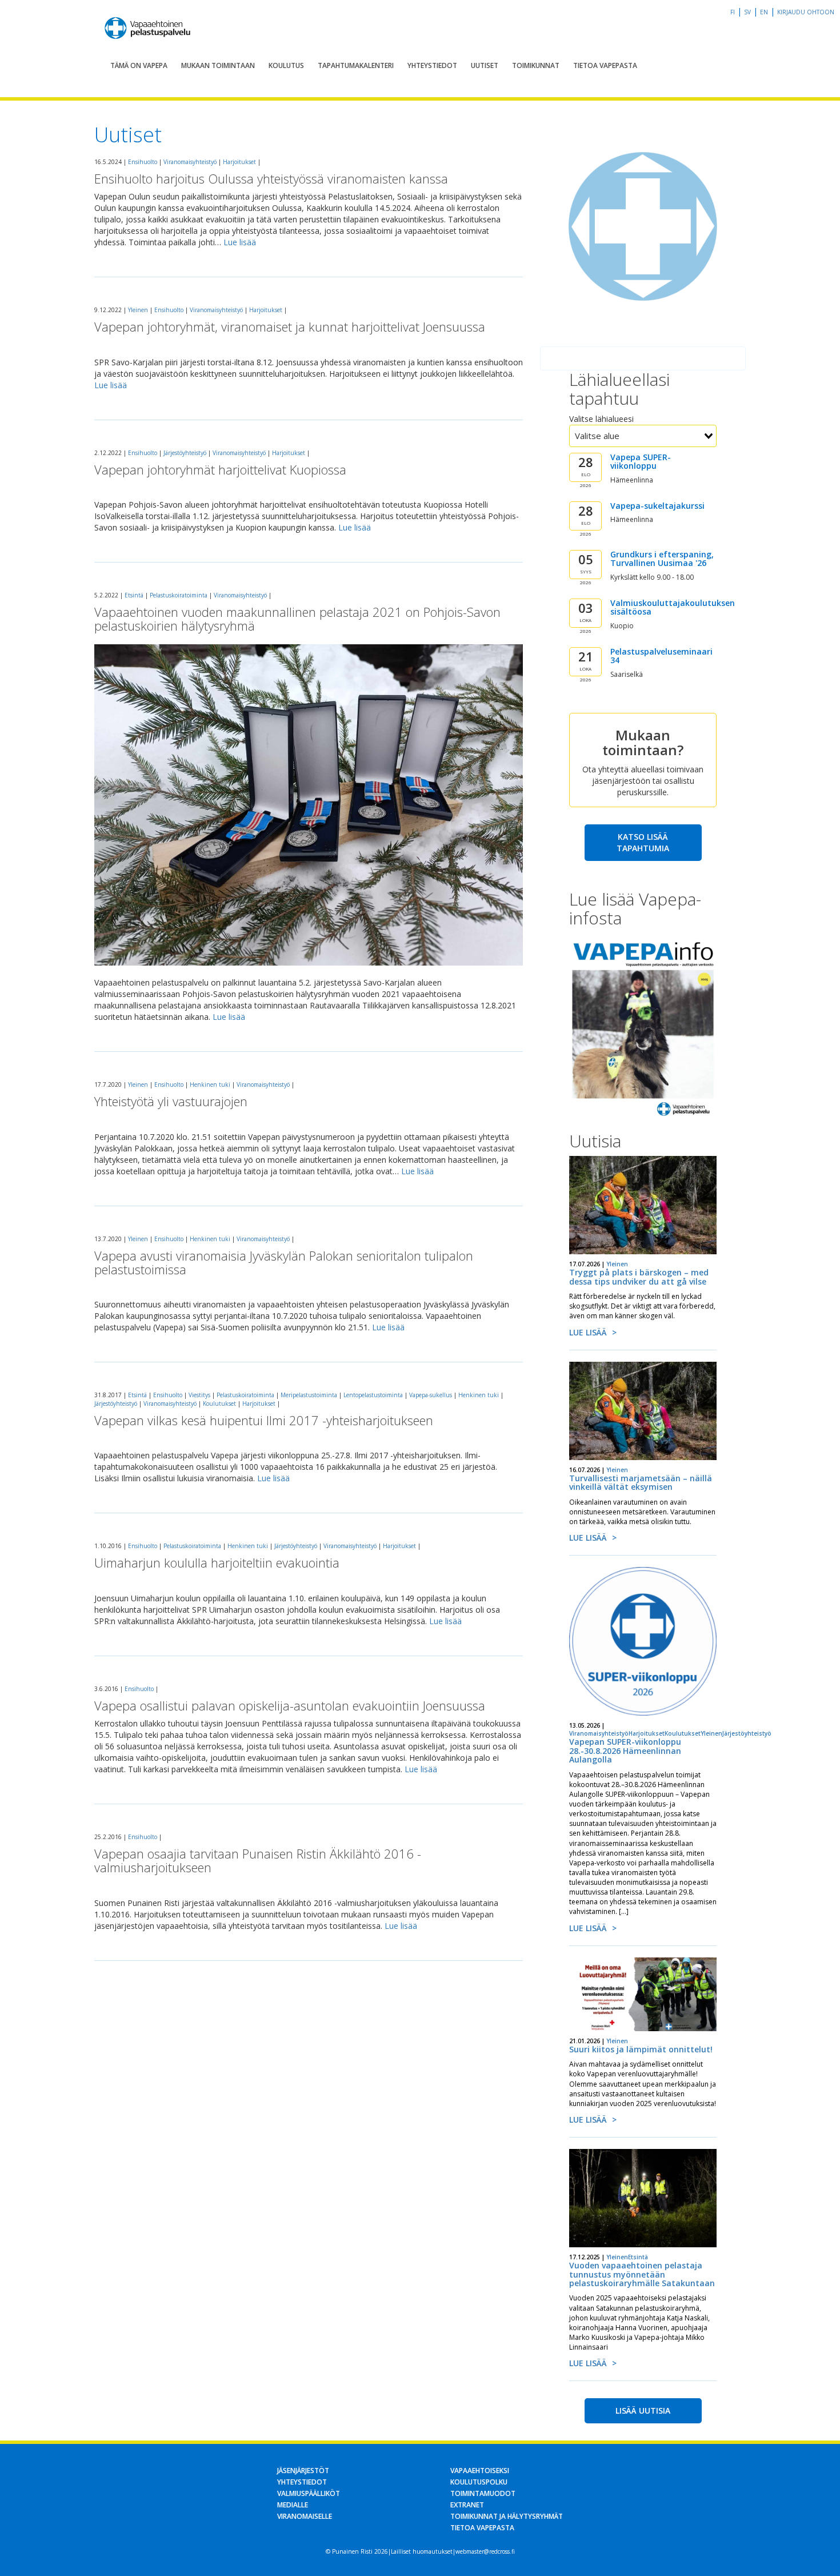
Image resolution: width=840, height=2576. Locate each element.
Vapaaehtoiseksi (480, 2471)
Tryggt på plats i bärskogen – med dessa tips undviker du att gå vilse (639, 1277)
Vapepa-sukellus (431, 1395)
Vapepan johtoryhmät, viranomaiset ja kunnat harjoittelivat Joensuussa (290, 326)
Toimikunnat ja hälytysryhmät (507, 2516)
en (764, 12)
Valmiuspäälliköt (309, 2493)
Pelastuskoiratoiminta (179, 595)
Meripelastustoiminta (309, 1395)
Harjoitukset (239, 162)
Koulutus (286, 65)
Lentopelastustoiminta (373, 1395)
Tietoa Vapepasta (605, 65)
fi (733, 12)
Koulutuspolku (479, 2482)
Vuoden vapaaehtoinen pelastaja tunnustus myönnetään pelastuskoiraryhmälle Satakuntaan (642, 2274)
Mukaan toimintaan (218, 65)
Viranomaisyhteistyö (190, 162)
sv (747, 12)
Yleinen (138, 310)
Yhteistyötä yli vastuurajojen (171, 1101)
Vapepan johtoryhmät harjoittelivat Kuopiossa (220, 469)
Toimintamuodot (483, 2493)
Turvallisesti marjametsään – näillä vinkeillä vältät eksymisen (641, 1482)
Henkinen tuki (210, 1084)
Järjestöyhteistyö (185, 453)
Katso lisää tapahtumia (643, 842)
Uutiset (485, 65)
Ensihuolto (143, 162)
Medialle (293, 2505)
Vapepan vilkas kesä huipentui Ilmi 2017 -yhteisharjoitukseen (264, 1420)
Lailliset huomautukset (422, 2551)
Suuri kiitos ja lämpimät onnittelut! (641, 2049)
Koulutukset (219, 1403)
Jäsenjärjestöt (303, 2471)
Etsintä (134, 595)
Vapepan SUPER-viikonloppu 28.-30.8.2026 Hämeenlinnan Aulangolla (625, 1750)
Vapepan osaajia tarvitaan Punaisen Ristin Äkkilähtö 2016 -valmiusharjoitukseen (258, 1860)
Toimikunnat (536, 65)
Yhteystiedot (432, 65)
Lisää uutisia (643, 2410)
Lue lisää (240, 242)
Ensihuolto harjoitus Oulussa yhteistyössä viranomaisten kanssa (271, 178)
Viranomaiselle (305, 2516)
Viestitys (199, 1395)
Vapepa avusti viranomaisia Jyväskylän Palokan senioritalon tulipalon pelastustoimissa (284, 1262)
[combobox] (643, 436)
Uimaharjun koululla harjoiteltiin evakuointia (217, 1562)
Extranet (467, 2505)
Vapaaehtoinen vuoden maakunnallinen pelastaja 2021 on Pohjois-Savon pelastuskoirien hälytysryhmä (297, 619)
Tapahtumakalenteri (356, 65)
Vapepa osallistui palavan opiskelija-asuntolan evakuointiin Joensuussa (290, 1705)
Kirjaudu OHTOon (806, 12)
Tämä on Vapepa (139, 65)
